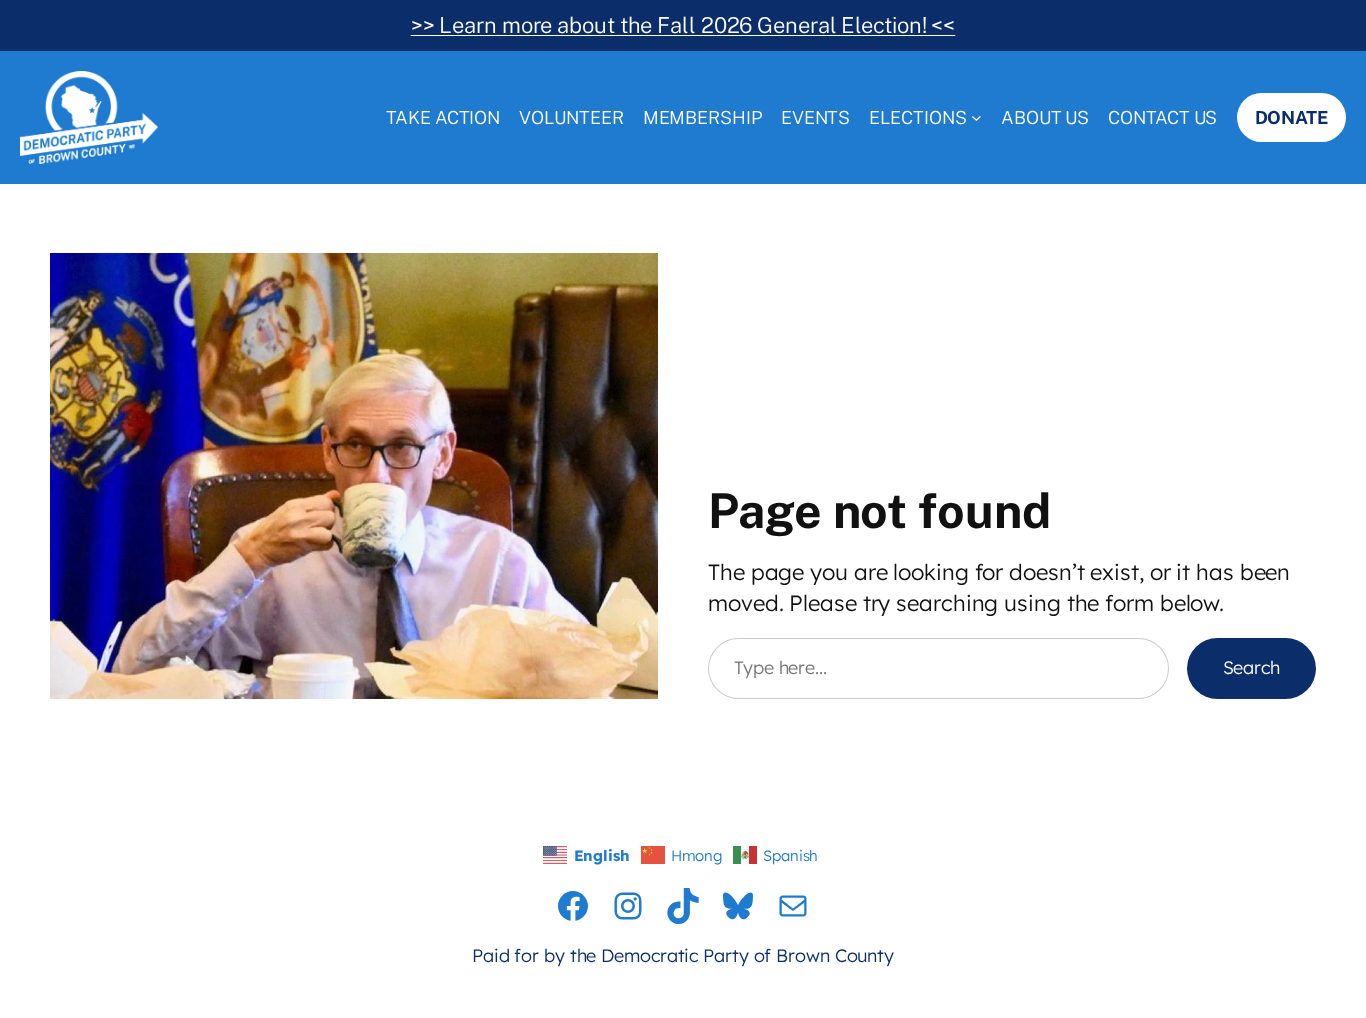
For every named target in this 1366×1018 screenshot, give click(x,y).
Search (1251, 667)
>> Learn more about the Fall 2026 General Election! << (683, 25)
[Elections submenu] (976, 117)
